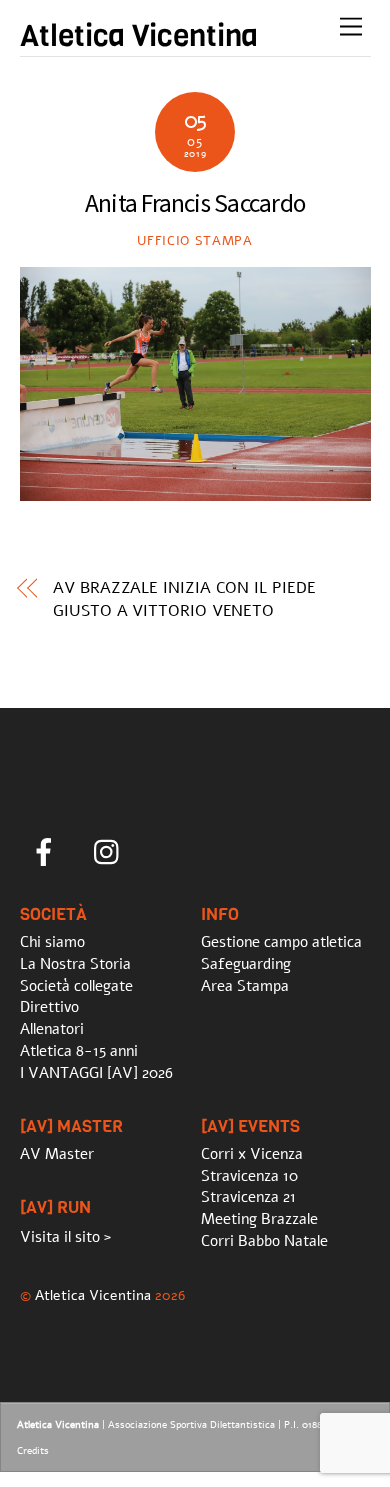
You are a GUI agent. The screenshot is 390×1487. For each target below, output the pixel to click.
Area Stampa (245, 986)
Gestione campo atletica (281, 942)
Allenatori (52, 1029)
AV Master (57, 1154)
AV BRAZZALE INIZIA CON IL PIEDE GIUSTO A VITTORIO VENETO (184, 599)
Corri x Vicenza (252, 1154)
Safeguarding (246, 964)
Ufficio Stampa (194, 241)
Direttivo (49, 1007)
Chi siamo (52, 942)
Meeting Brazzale (259, 1219)
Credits (33, 1451)
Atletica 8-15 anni (79, 1051)
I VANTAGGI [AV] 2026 (96, 1073)
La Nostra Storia (75, 964)
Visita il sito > (65, 1237)
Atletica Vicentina (93, 1295)
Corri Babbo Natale (264, 1241)
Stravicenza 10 (249, 1176)
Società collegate (76, 986)
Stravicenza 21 (248, 1197)
